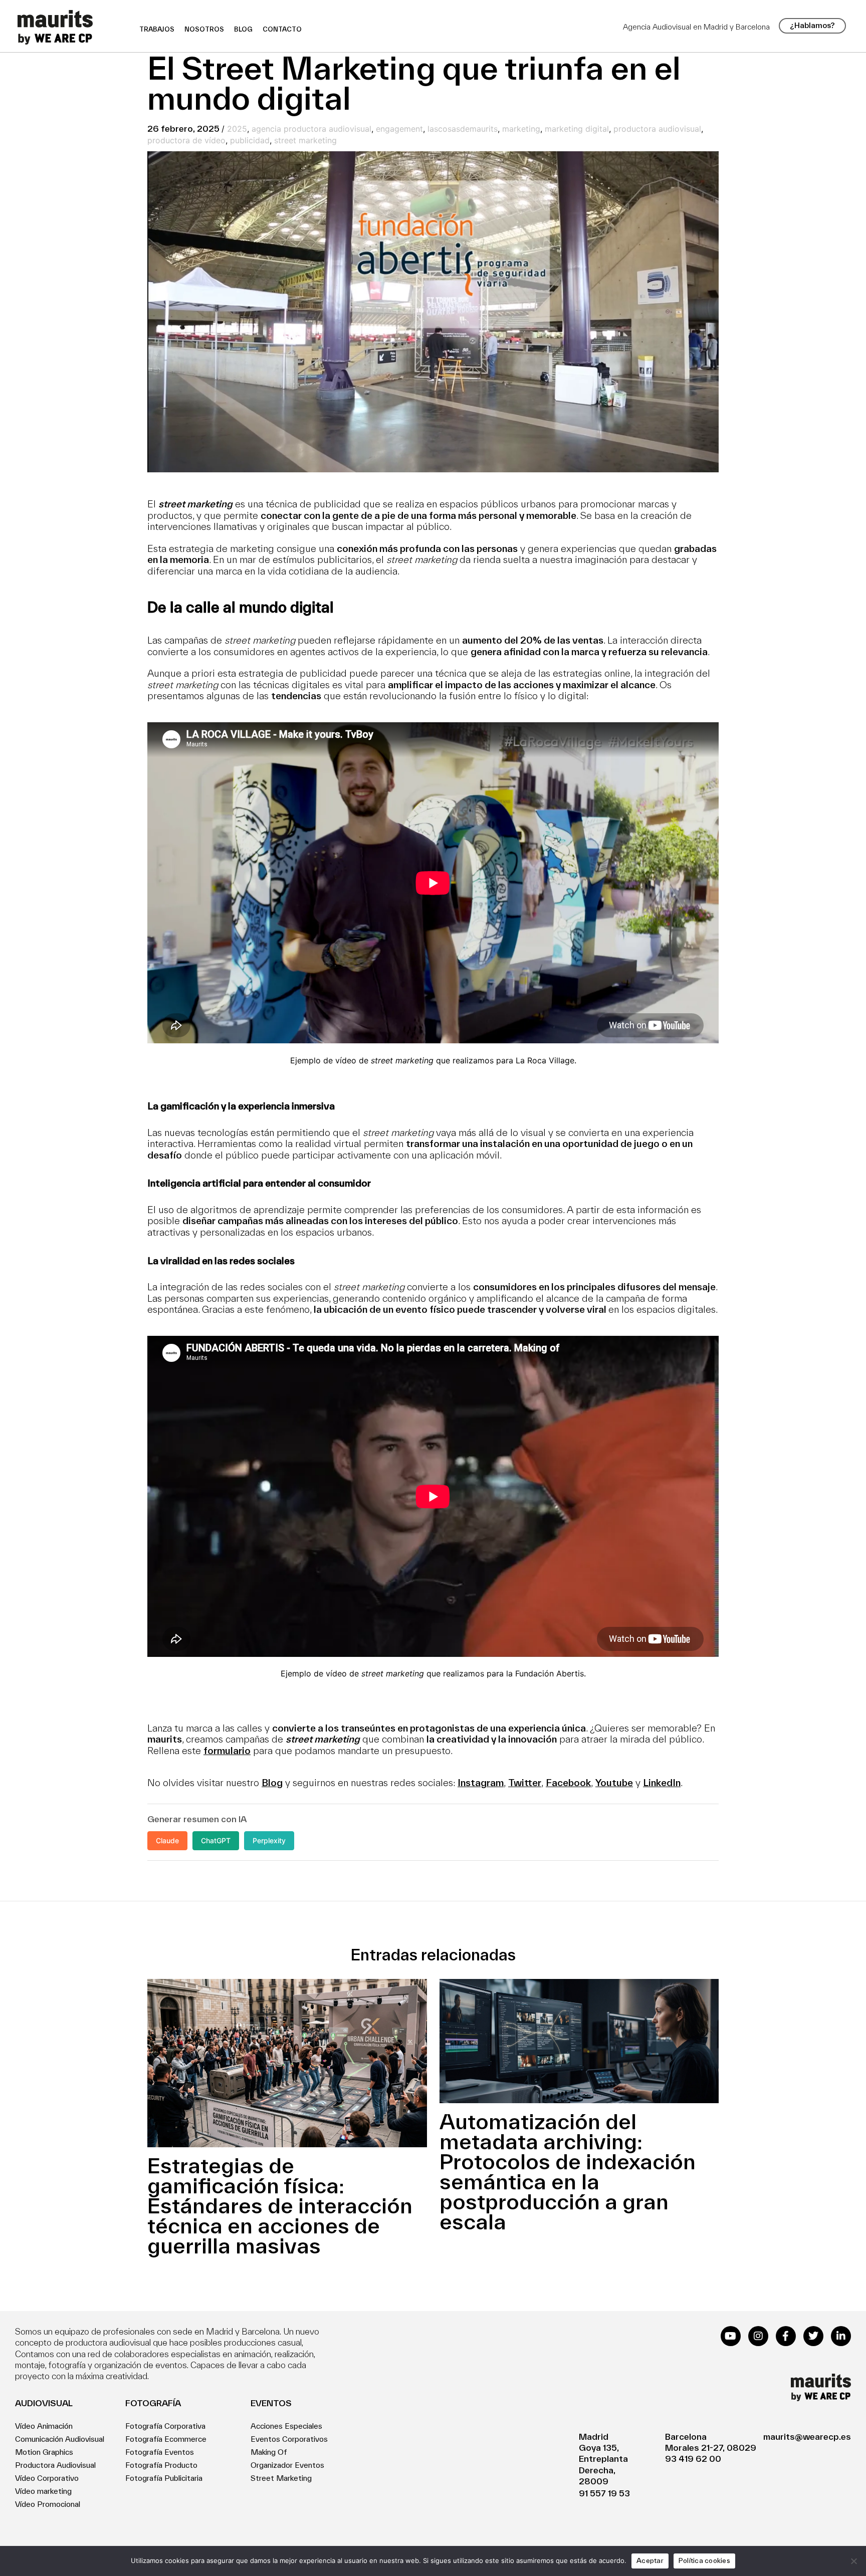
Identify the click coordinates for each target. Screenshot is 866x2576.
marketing (521, 129)
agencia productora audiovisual (311, 129)
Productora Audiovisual (55, 2465)
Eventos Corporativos (289, 2439)
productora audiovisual (657, 129)
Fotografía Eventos (160, 2452)
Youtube (614, 1783)
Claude (167, 1840)
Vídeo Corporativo (47, 2478)
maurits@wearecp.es (807, 2437)
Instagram (481, 1783)
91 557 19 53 (604, 2493)
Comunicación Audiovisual (60, 2439)
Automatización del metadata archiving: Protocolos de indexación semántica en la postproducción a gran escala (568, 2171)
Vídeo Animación (44, 2426)
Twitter (525, 1783)
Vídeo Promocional (48, 2504)
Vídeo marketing (43, 2491)
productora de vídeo (186, 140)
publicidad (250, 140)
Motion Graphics (44, 2452)
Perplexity (269, 1840)
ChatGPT (216, 1840)
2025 (237, 129)
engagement (399, 129)
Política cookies (704, 2560)
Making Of (269, 2452)
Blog (272, 1783)
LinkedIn (662, 1783)
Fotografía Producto (161, 2465)
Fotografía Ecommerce (166, 2439)
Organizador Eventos (287, 2465)
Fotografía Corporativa (165, 2426)
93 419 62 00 (693, 2459)
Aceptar (650, 2560)
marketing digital (577, 129)
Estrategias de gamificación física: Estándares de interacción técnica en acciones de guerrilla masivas (280, 2205)
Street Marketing (281, 2478)
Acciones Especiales (286, 2426)
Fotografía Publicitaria (164, 2478)
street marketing (305, 140)
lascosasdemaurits (463, 129)
